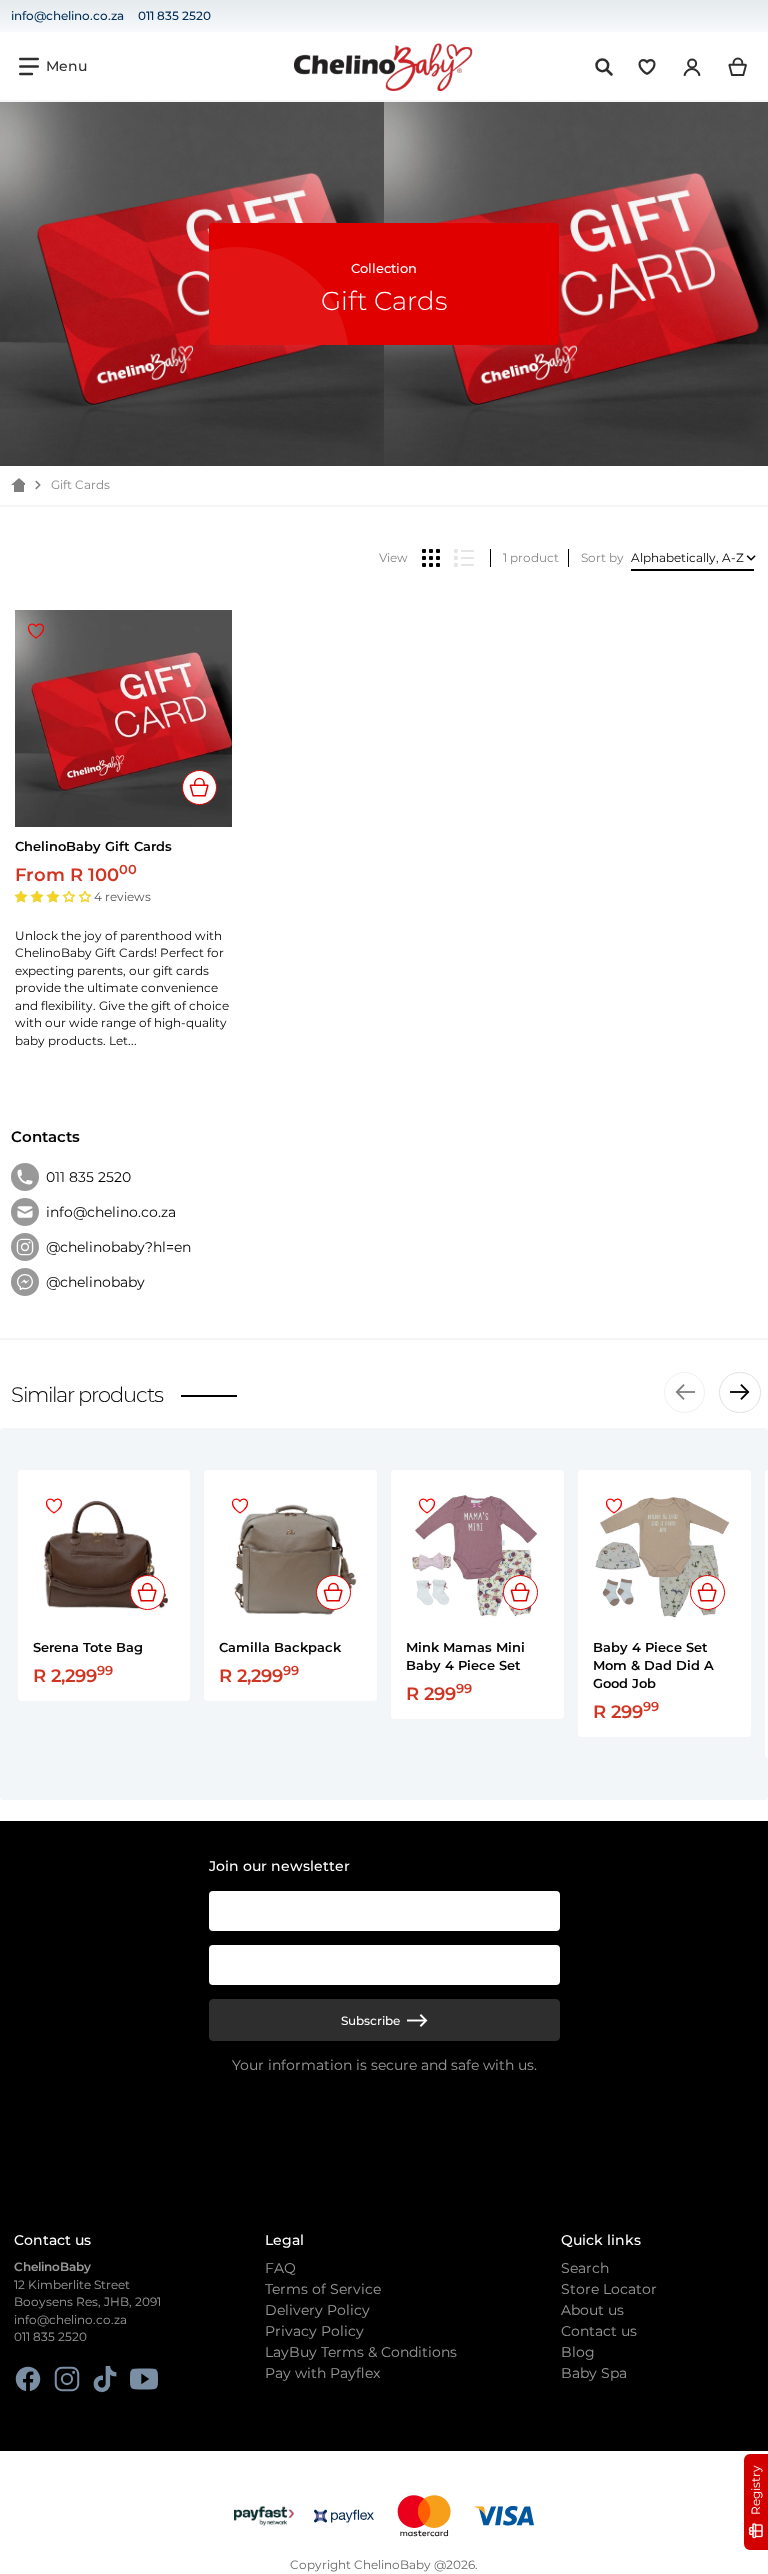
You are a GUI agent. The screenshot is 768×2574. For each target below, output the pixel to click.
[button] (54, 896)
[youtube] (143, 2379)
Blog (578, 2352)
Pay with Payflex (322, 2373)
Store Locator (609, 2289)
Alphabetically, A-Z (687, 557)
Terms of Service (323, 2289)
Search (585, 2268)
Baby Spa (594, 2373)
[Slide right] (740, 1393)
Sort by (602, 557)
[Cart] (738, 67)
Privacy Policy (314, 2331)
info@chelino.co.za (67, 15)
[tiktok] (105, 2379)
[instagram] (66, 2379)
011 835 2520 (174, 15)
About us (592, 2310)
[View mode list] (464, 558)
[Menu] (53, 66)
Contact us (599, 2331)
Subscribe (370, 2020)
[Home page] (18, 485)
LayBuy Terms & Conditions (361, 2352)
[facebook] (28, 2379)
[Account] (692, 67)
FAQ (280, 2268)
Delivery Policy (317, 2310)
